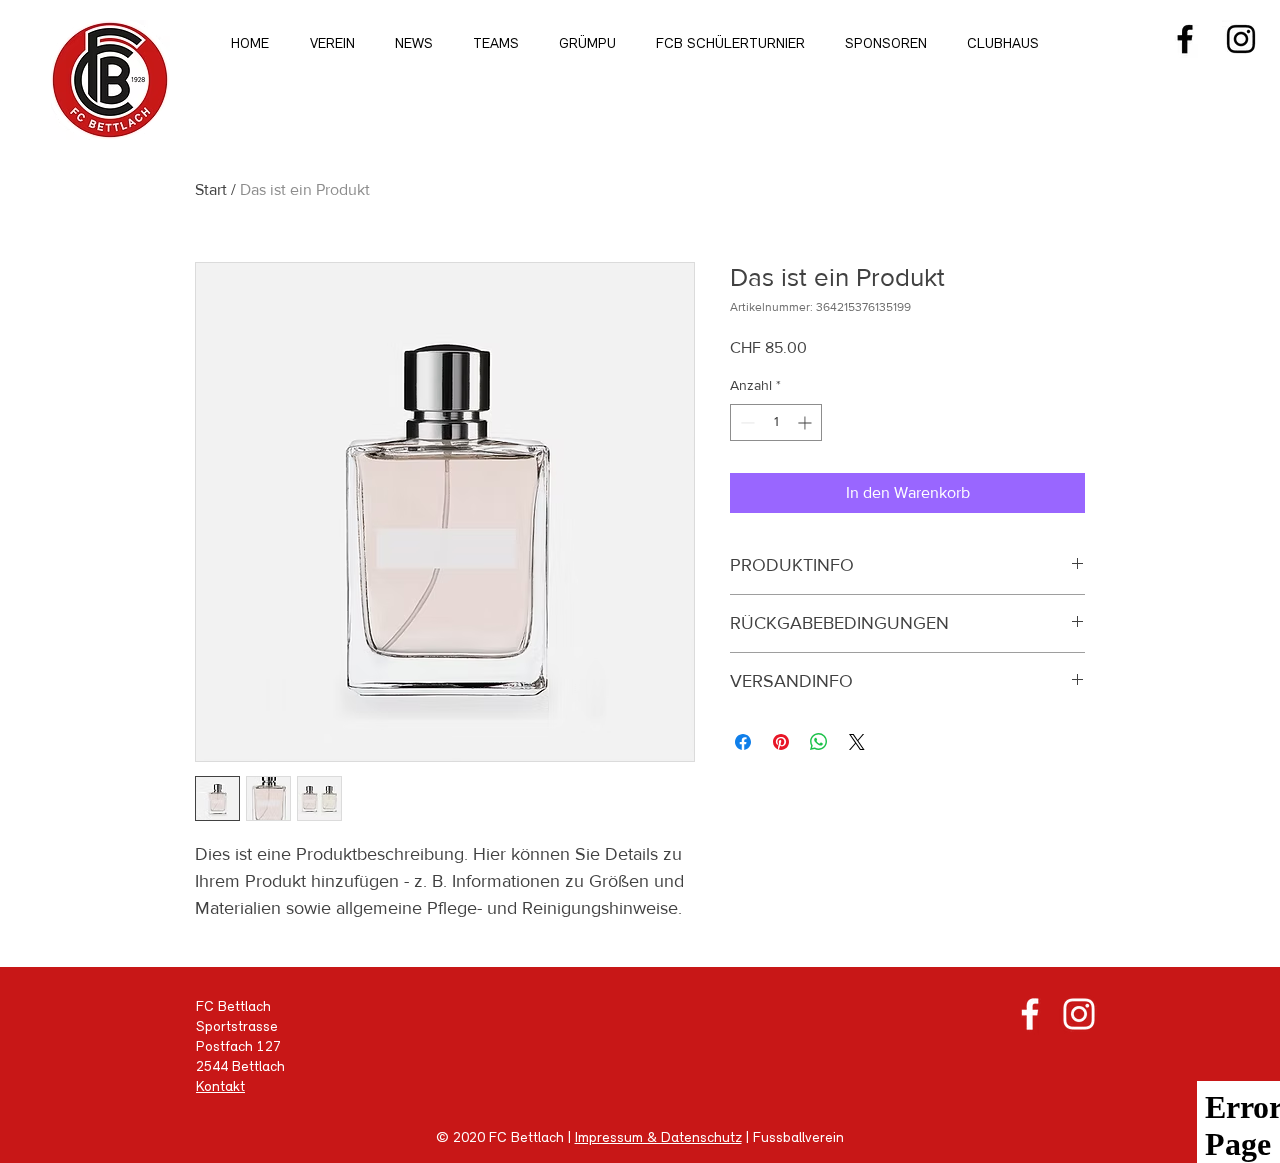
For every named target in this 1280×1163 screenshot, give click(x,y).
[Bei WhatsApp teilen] (819, 742)
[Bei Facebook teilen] (743, 742)
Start (211, 189)
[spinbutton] (776, 422)
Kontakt (220, 1087)
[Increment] (806, 422)
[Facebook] (1185, 39)
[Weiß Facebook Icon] (1030, 1014)
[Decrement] (745, 422)
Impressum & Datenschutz (658, 1138)
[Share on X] (857, 742)
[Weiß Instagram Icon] (1079, 1014)
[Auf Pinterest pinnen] (781, 742)
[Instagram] (1241, 39)
